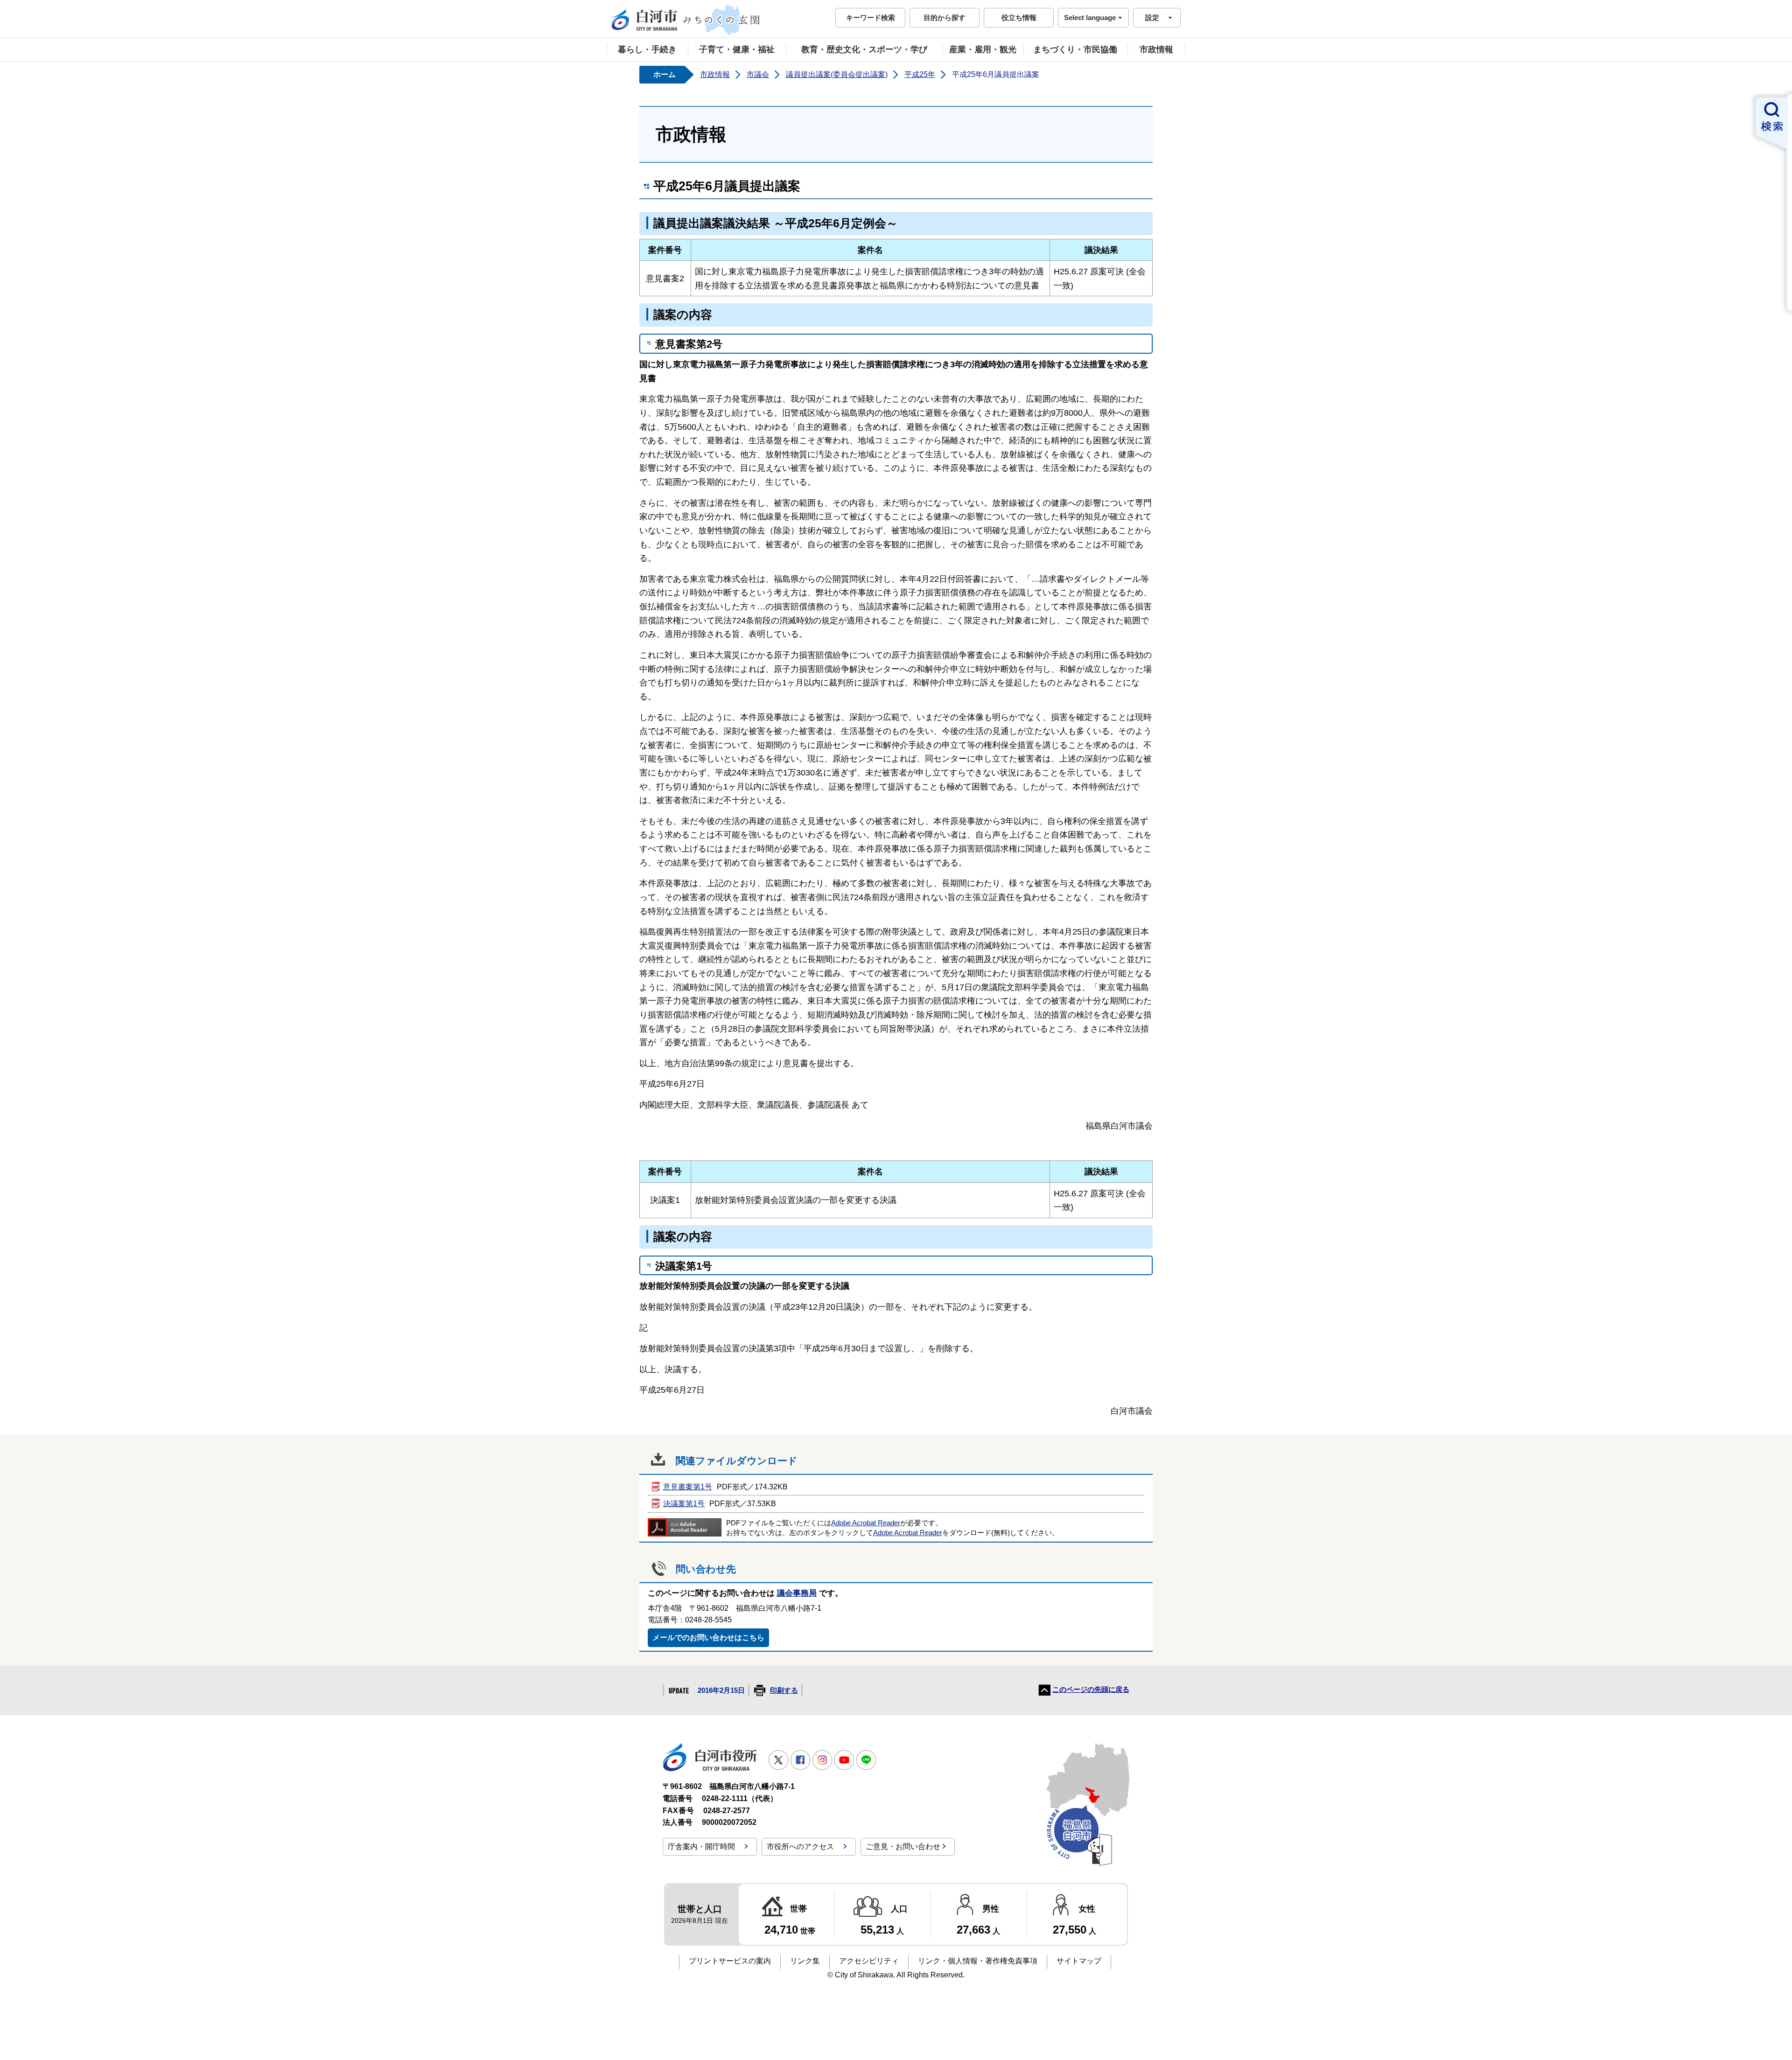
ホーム (665, 74)
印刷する (784, 1690)
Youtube (844, 1760)
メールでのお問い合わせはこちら (708, 1638)
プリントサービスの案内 (730, 1961)
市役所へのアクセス (800, 1847)
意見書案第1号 (688, 1487)
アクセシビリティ (869, 1961)
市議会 (758, 74)
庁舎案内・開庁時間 (701, 1847)
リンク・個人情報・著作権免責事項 (978, 1961)
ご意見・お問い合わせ (903, 1847)
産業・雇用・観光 (983, 49)
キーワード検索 (871, 17)
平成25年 (920, 74)
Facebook (800, 1760)
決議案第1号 (684, 1504)
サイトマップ (1079, 1961)
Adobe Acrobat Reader (866, 1523)
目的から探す (945, 17)
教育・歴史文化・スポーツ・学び (864, 49)
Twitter (778, 1760)
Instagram (822, 1760)
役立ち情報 (1019, 17)
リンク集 (805, 1961)
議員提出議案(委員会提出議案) (837, 74)
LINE (866, 1760)
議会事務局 (797, 1593)
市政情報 (1156, 49)
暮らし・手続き (647, 49)
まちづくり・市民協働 (1075, 49)
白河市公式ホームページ (686, 20)
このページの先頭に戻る (1091, 1690)
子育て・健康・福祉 (737, 49)
